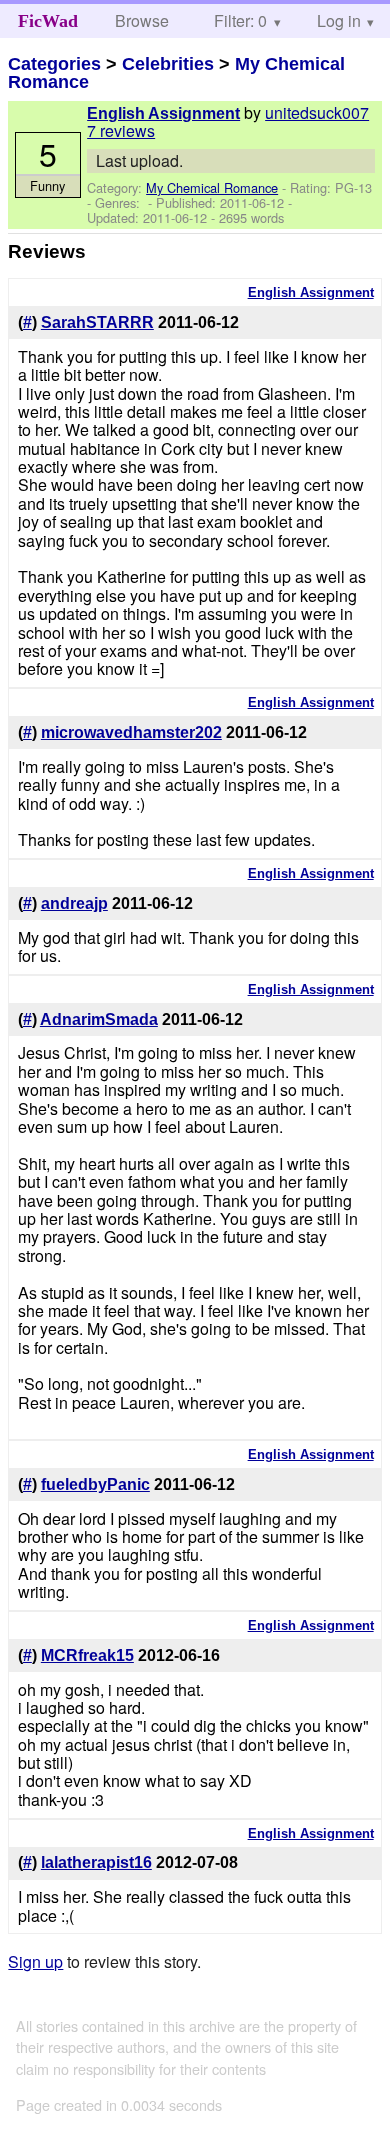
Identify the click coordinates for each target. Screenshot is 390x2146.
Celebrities (168, 64)
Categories (54, 64)
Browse (142, 20)
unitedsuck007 (317, 112)
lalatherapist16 (96, 1862)
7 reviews (121, 130)
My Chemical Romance (212, 187)
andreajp (74, 903)
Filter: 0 (240, 20)
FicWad (48, 21)
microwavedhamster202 (131, 732)
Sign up (35, 1961)
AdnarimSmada (99, 1019)
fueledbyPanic (95, 1484)
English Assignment (163, 113)
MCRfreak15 (87, 1655)
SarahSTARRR (97, 322)
